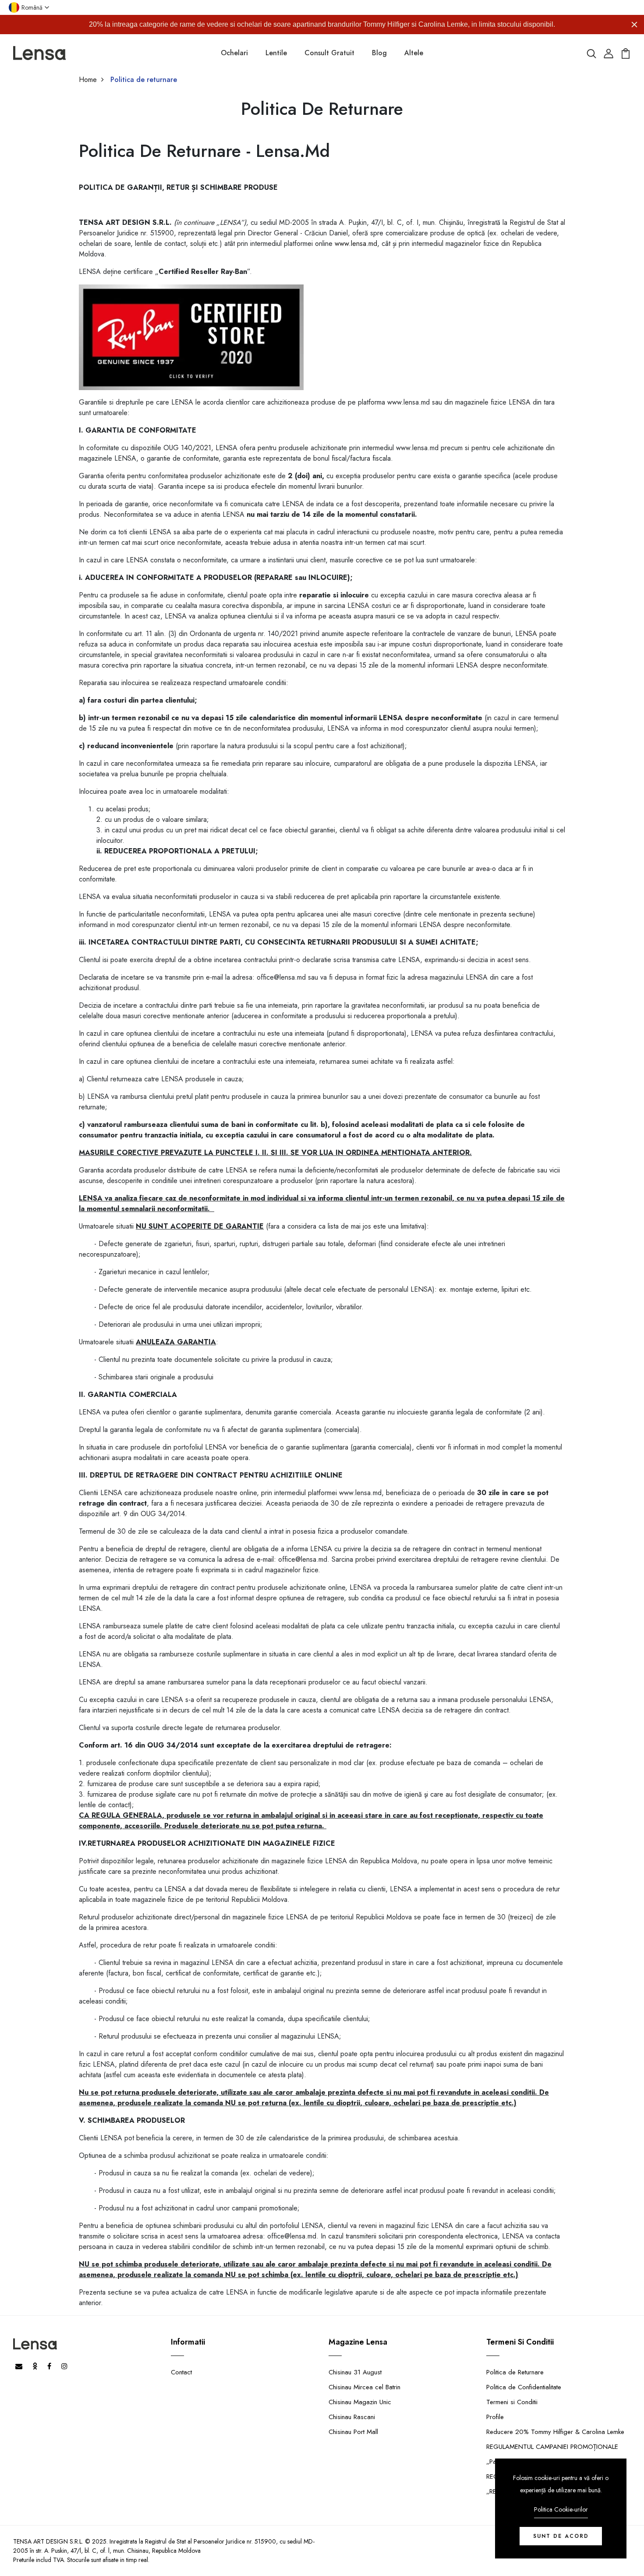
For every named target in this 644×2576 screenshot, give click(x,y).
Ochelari (234, 53)
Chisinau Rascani (352, 2417)
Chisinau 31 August (355, 2372)
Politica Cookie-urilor (561, 2509)
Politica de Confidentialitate (524, 2387)
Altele (414, 53)
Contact (181, 2372)
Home (88, 80)
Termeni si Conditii (512, 2402)
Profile (495, 2417)
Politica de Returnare (515, 2372)
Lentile (276, 53)
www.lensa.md (356, 243)
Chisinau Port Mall (353, 2432)
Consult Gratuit (329, 53)
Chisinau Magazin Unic (360, 2402)
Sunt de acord (561, 2536)
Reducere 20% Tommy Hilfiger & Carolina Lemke (555, 2432)
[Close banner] (634, 25)
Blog (379, 53)
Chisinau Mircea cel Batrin (364, 2387)
